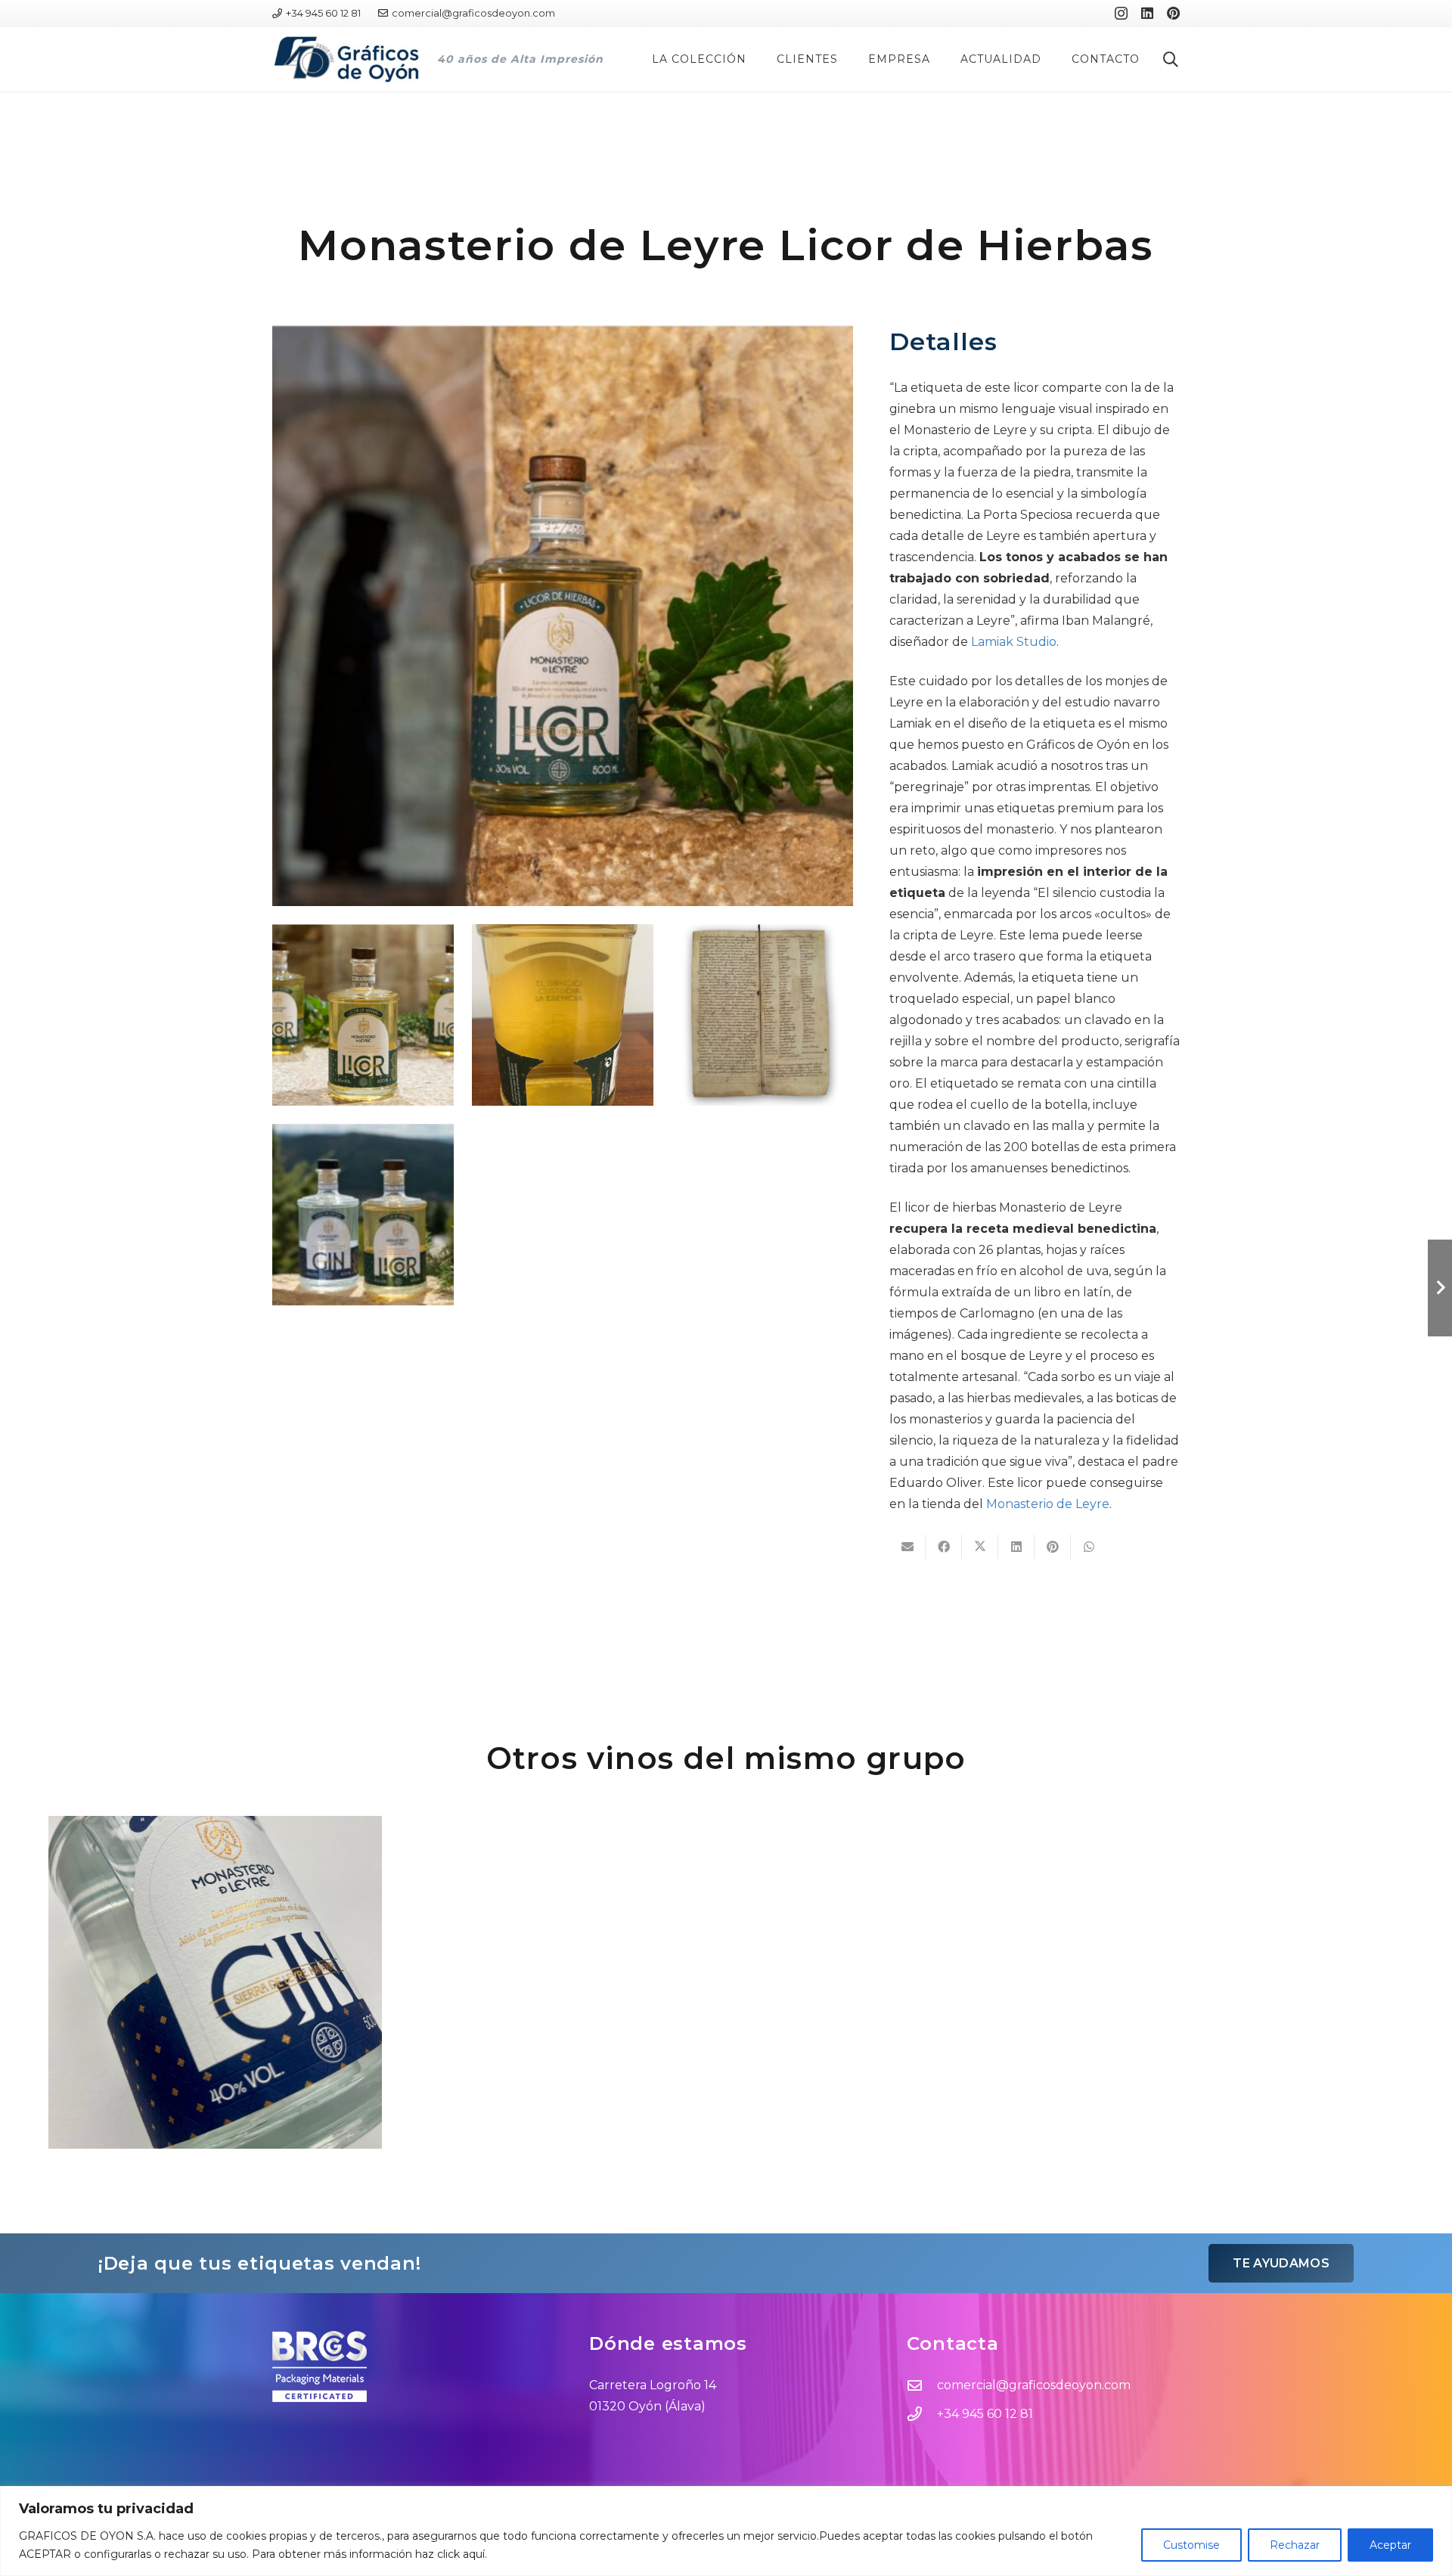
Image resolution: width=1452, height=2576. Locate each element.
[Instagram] (1121, 14)
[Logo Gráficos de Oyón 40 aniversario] (346, 59)
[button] (753, 59)
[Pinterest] (1173, 13)
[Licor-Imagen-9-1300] (563, 616)
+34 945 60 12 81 (985, 2414)
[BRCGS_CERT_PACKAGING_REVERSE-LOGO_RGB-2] (409, 2367)
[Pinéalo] (1053, 1547)
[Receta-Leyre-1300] (762, 1015)
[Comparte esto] (944, 1547)
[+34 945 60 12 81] (922, 2414)
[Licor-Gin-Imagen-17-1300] (363, 1215)
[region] (726, 2531)
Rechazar (1295, 2545)
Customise (1191, 2545)
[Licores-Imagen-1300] (363, 1015)
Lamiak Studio (1014, 642)
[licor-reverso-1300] (563, 1015)
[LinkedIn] (1147, 13)
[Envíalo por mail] (907, 1547)
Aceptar (1390, 2545)
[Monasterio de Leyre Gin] (215, 1983)
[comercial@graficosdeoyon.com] (922, 2385)
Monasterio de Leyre (1048, 1504)
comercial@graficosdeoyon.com (1034, 2385)
